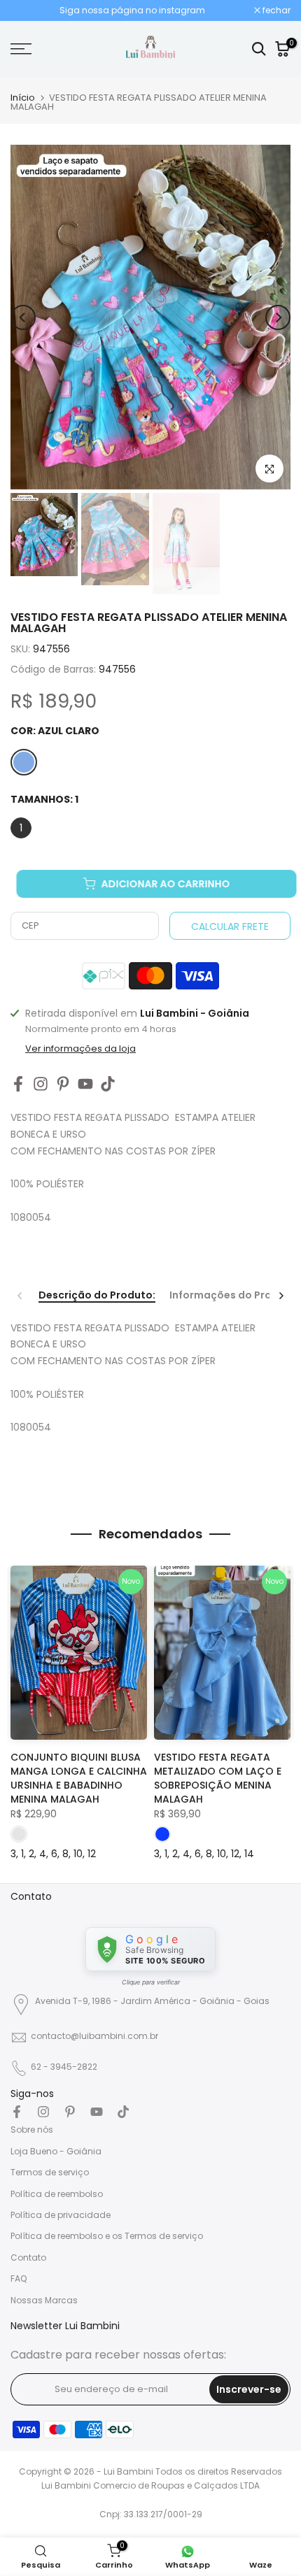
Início (23, 98)
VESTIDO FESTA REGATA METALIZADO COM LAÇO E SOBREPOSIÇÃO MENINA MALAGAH (218, 1778)
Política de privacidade (61, 2215)
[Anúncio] (132, 10)
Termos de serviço (50, 2172)
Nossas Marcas (44, 2300)
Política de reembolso (57, 2194)
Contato (28, 2257)
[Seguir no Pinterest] (63, 1083)
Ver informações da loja (80, 1049)
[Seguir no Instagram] (41, 1083)
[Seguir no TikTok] (108, 1083)
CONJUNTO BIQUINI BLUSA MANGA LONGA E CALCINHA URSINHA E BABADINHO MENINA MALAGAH (79, 1778)
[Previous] (23, 317)
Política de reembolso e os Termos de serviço (107, 2236)
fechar (275, 10)
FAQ (19, 2278)
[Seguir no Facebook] (18, 1083)
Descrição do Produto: (97, 1296)
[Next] (278, 317)
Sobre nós (32, 2130)
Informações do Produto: (234, 1296)
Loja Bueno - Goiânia (56, 2151)
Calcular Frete (230, 926)
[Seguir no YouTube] (85, 1083)
